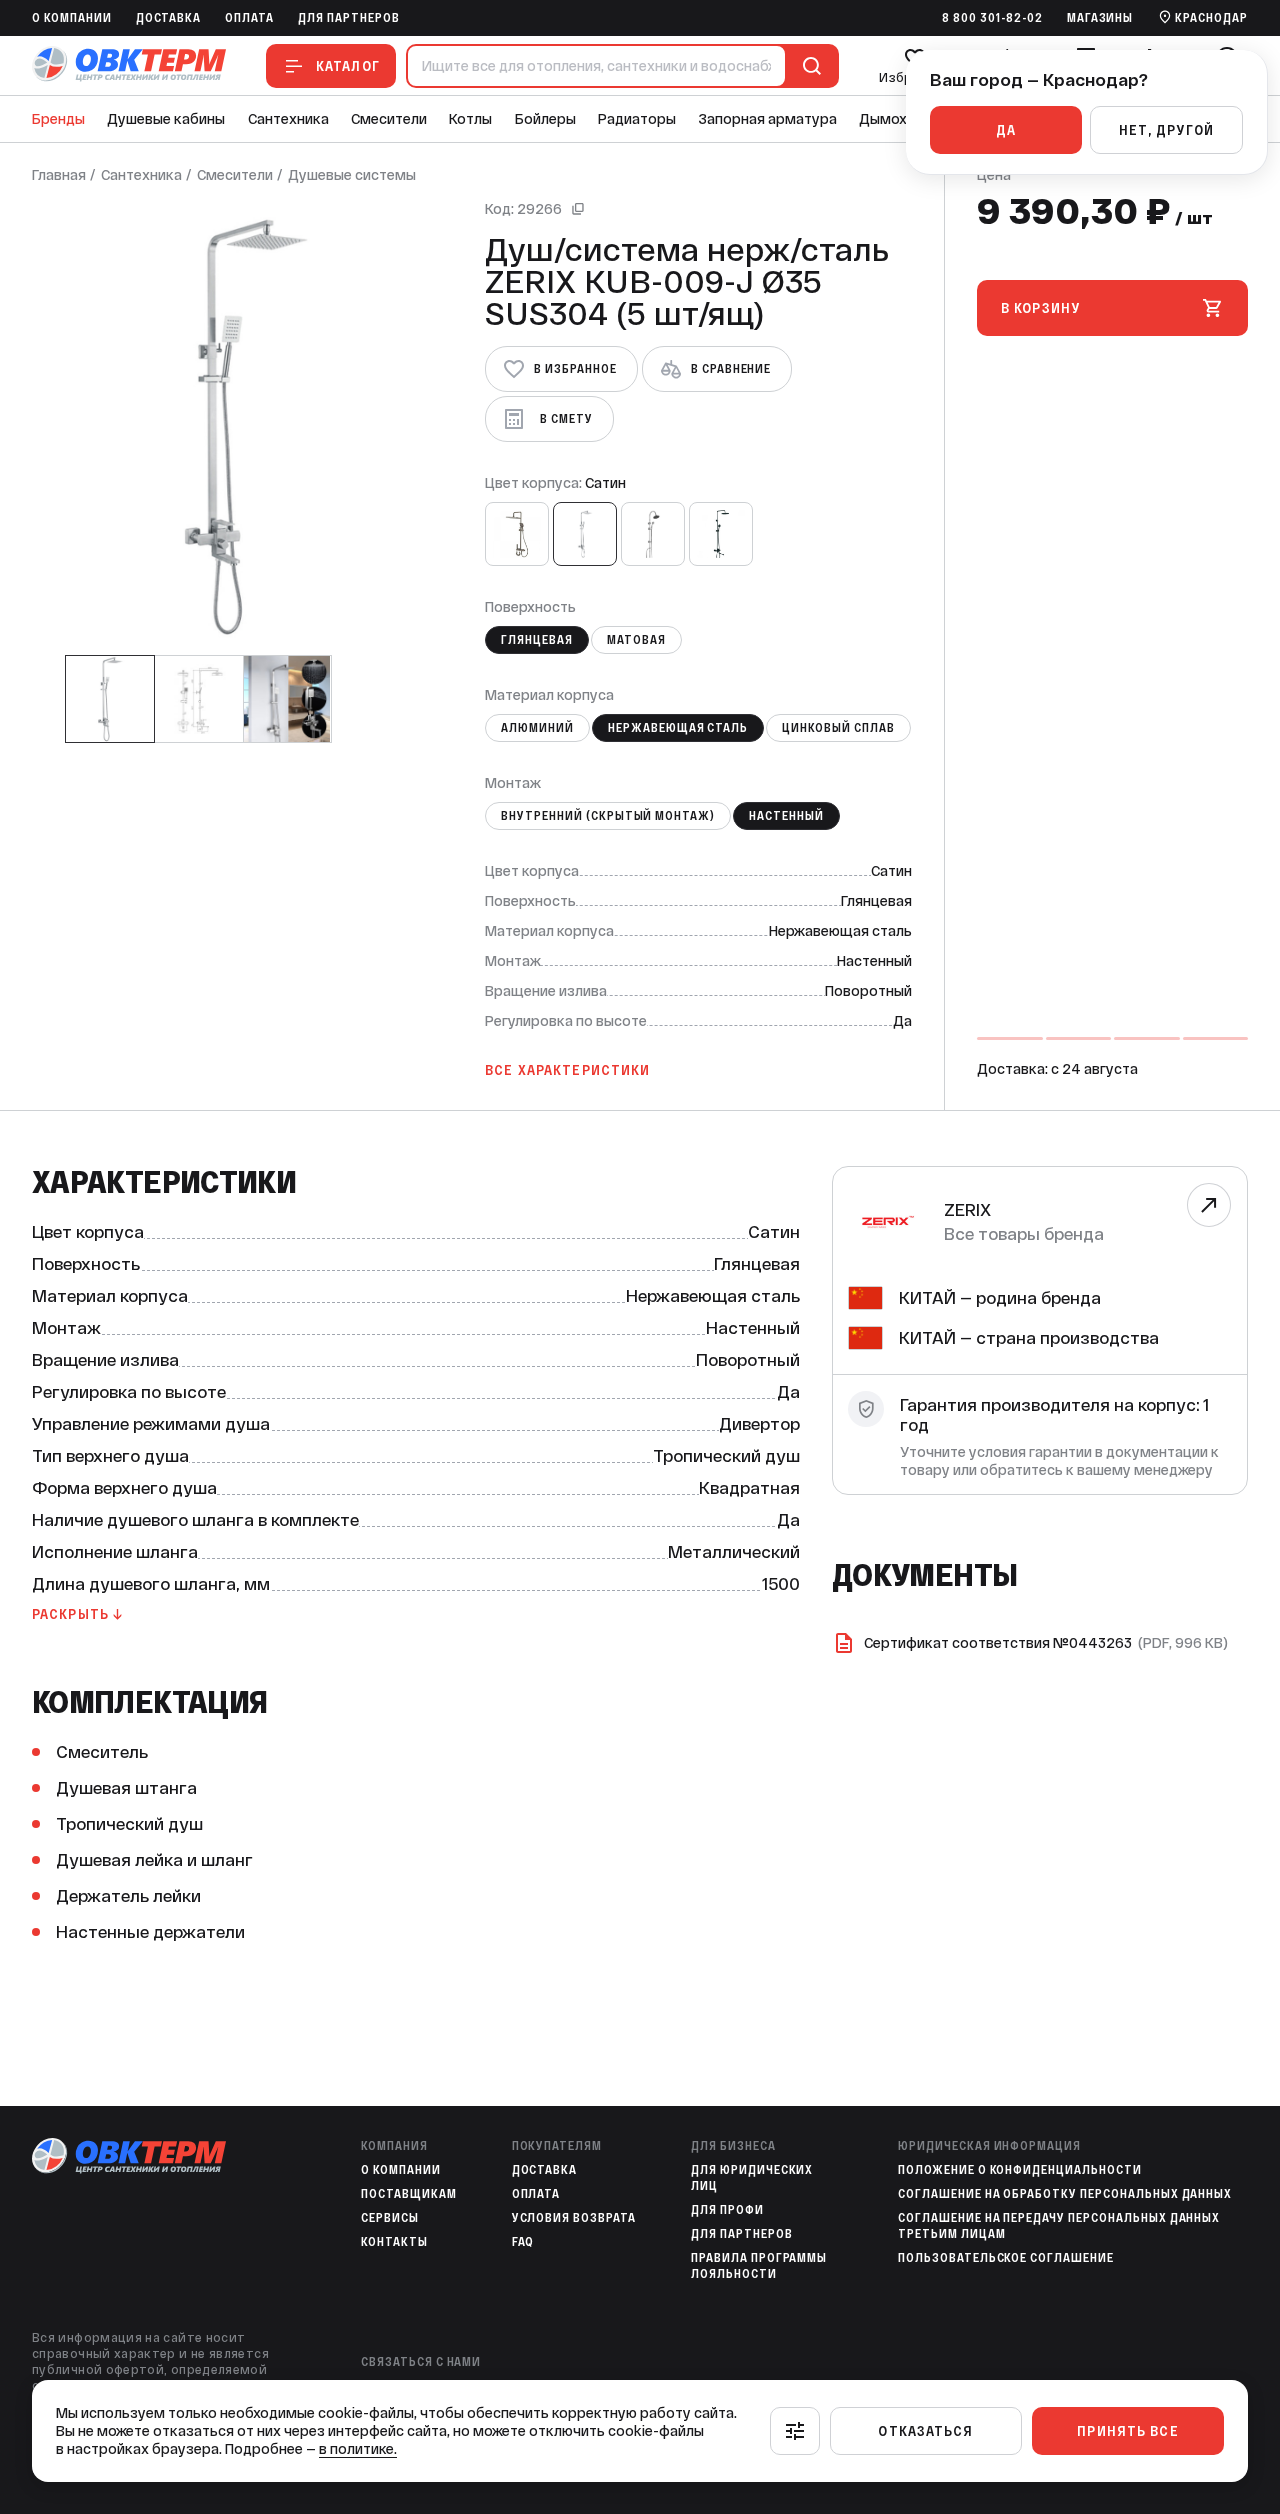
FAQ (523, 2242)
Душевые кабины (166, 119)
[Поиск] (808, 66)
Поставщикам (409, 2194)
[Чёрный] (721, 534)
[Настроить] (795, 2431)
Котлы (470, 119)
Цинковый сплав (838, 728)
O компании (72, 18)
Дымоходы (896, 119)
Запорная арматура (768, 119)
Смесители (389, 119)
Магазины (1100, 18)
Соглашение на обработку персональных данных (1065, 2194)
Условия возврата (574, 2218)
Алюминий (537, 728)
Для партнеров (348, 18)
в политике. (358, 2449)
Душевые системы (352, 175)
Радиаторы (637, 119)
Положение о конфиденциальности (1020, 2170)
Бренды (58, 119)
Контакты (394, 2242)
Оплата (249, 18)
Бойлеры (545, 119)
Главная (59, 175)
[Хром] (653, 534)
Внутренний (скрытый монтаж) (608, 816)
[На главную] (129, 65)
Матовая (636, 640)
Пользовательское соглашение (1006, 2258)
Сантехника (288, 119)
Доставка (169, 18)
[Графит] (517, 534)
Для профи (727, 2210)
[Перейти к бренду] (1209, 1205)
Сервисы (390, 2218)
